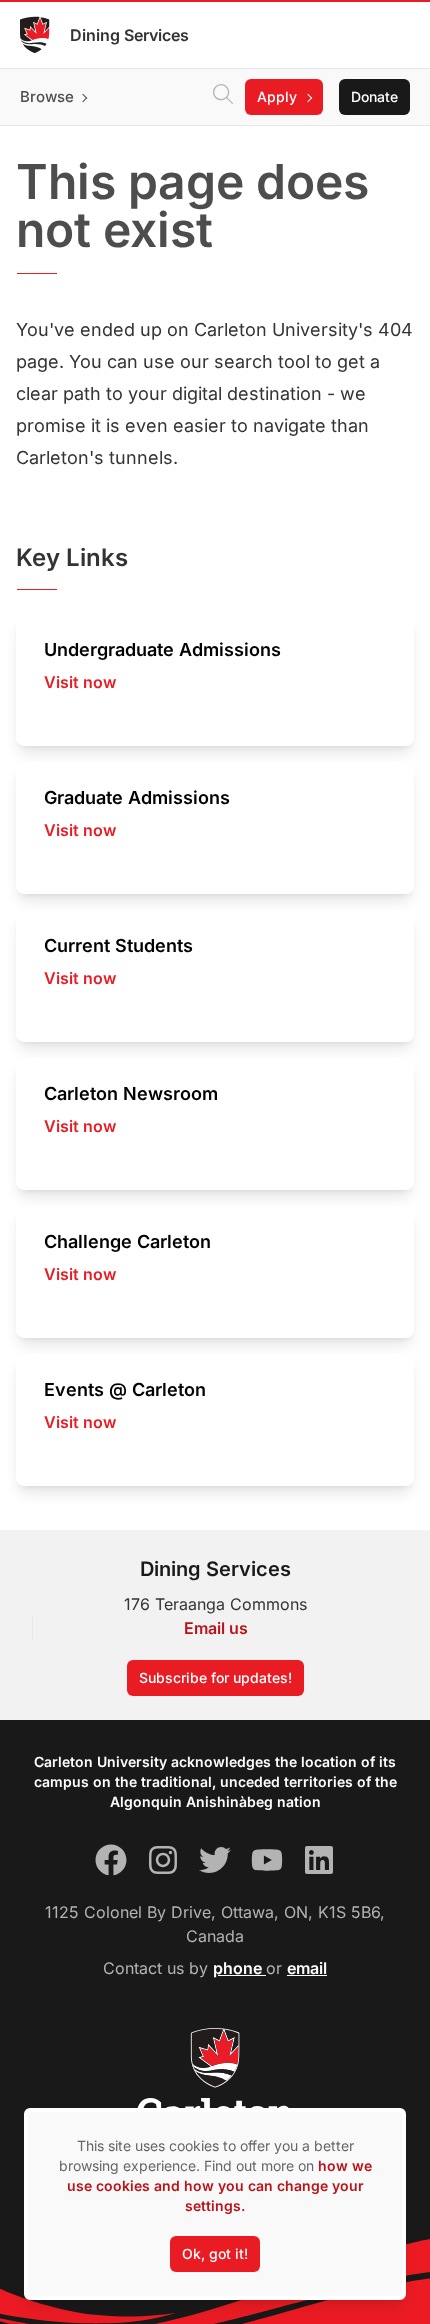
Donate (374, 96)
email (307, 1968)
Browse (47, 96)
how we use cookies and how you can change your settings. (219, 2185)
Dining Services (129, 35)
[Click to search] (223, 97)
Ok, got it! (215, 2253)
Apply (277, 96)
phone (239, 1968)
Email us (216, 1628)
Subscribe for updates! (215, 1677)
